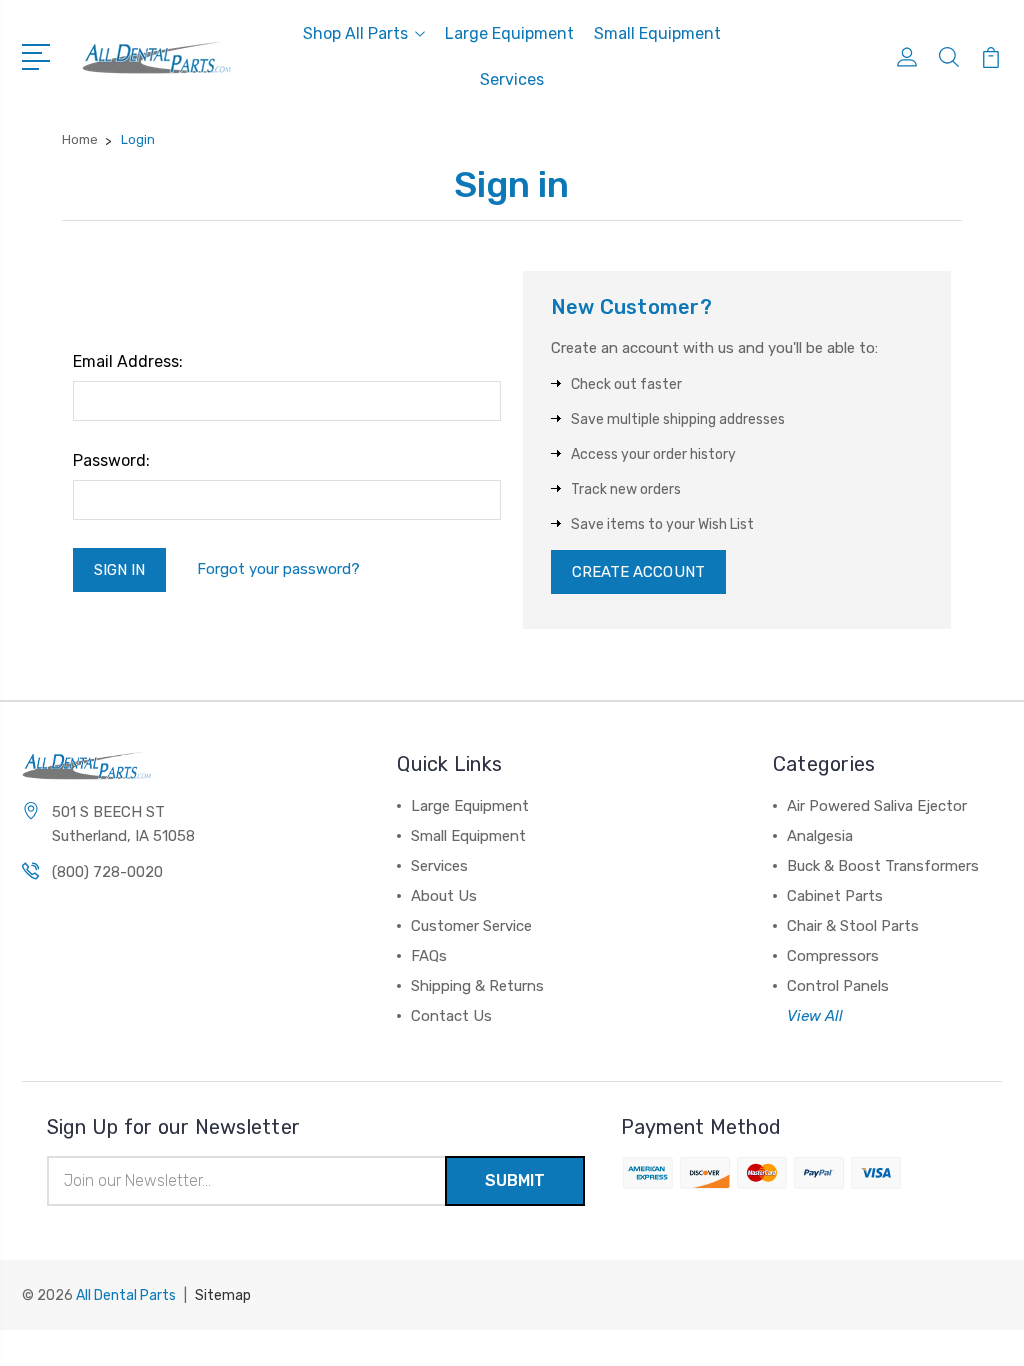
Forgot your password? (278, 569)
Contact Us (451, 1016)
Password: (111, 460)
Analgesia (820, 836)
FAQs (429, 956)
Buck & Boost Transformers (883, 866)
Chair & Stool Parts (853, 926)
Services (512, 79)
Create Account (638, 572)
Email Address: (128, 361)
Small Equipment (657, 33)
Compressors (833, 956)
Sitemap (223, 1295)
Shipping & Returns (477, 986)
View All (815, 1016)
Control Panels (838, 986)
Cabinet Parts (835, 896)
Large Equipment (509, 33)
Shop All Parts (355, 33)
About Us (444, 896)
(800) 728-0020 (107, 872)
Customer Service (471, 926)
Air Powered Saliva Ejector (877, 806)
